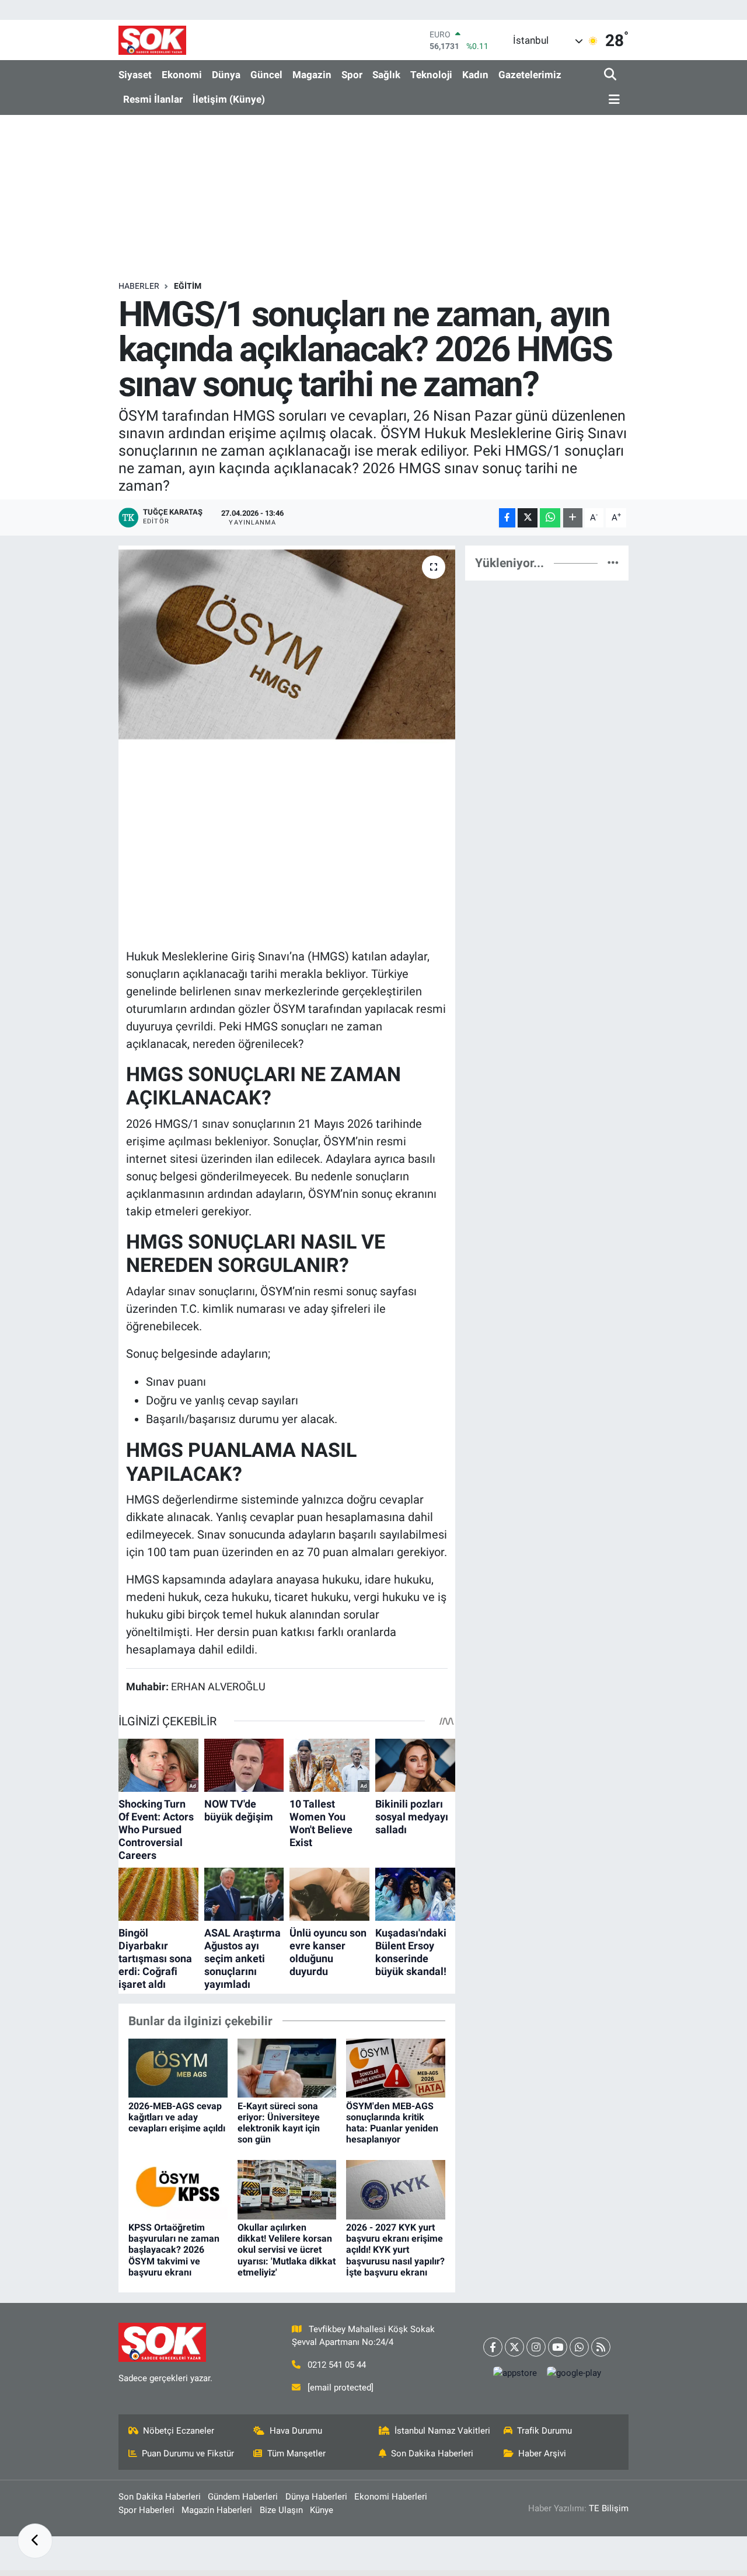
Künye (322, 2510)
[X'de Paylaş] (528, 518)
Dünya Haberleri (316, 2497)
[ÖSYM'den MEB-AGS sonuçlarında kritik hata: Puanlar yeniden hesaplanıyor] (396, 2067)
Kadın (475, 75)
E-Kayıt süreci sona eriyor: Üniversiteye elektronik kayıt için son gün (279, 2123)
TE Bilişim (609, 2508)
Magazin (312, 75)
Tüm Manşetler (296, 2453)
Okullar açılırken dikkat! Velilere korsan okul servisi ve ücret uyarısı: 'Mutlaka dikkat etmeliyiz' (287, 2250)
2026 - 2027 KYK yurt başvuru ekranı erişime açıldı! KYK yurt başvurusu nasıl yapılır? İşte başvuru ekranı (395, 2250)
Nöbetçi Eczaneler (179, 2431)
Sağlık (386, 75)
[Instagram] (536, 2347)
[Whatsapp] (579, 2347)
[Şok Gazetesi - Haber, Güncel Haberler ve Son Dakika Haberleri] (152, 40)
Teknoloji (431, 75)
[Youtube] (558, 2347)
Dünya (226, 75)
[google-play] (574, 2373)
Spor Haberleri (146, 2510)
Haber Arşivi (542, 2453)
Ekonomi (182, 75)
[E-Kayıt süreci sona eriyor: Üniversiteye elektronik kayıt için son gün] (287, 2067)
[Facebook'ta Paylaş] (507, 518)
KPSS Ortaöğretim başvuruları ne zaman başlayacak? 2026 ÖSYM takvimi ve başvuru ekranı (174, 2250)
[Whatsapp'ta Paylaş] (550, 518)
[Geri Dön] (35, 2541)
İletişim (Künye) (229, 99)
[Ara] (611, 75)
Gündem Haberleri (243, 2497)
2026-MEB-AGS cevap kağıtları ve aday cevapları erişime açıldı (177, 2117)
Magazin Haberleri (217, 2510)
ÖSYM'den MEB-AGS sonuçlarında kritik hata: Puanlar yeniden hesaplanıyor (392, 2123)
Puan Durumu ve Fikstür (188, 2453)
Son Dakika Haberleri (432, 2453)
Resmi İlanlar (153, 99)
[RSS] (601, 2347)
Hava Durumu (296, 2431)
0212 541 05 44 (337, 2365)
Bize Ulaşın (281, 2510)
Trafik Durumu (544, 2431)
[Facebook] (493, 2347)
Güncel (266, 75)
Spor (352, 75)
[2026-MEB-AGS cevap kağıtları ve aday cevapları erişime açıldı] (178, 2067)
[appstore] (515, 2373)
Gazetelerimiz (530, 75)
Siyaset (135, 75)
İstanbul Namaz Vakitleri (442, 2431)
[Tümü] (613, 562)
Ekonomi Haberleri (391, 2497)
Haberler (139, 286)
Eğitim (188, 286)
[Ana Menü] (612, 100)
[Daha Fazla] (573, 518)
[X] (514, 2347)
